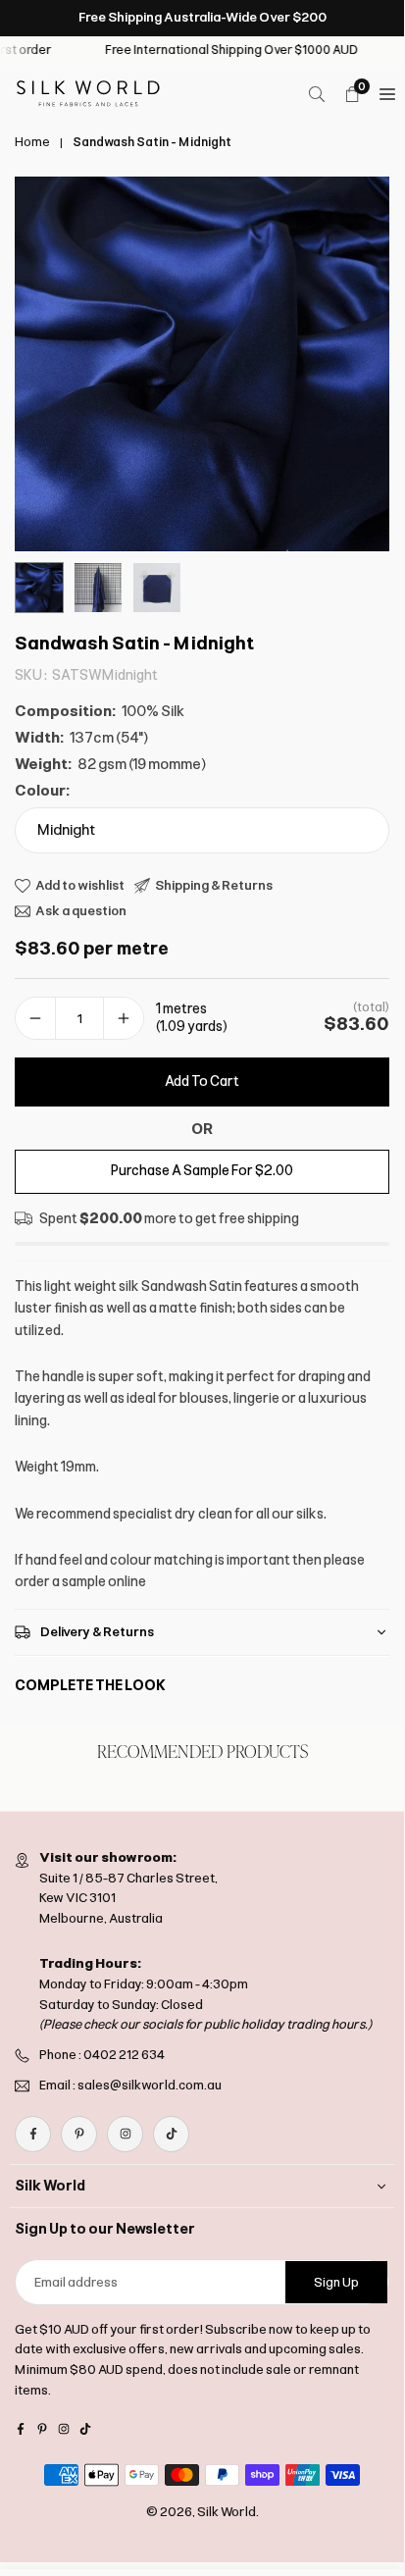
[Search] (317, 94)
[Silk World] (88, 93)
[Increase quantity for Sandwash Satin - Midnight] (124, 1019)
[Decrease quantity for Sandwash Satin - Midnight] (35, 1019)
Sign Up (336, 2282)
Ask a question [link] (81, 911)
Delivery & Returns (97, 1632)
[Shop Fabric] (387, 94)
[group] (202, 364)
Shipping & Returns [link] (214, 885)
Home (32, 142)
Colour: (42, 791)
